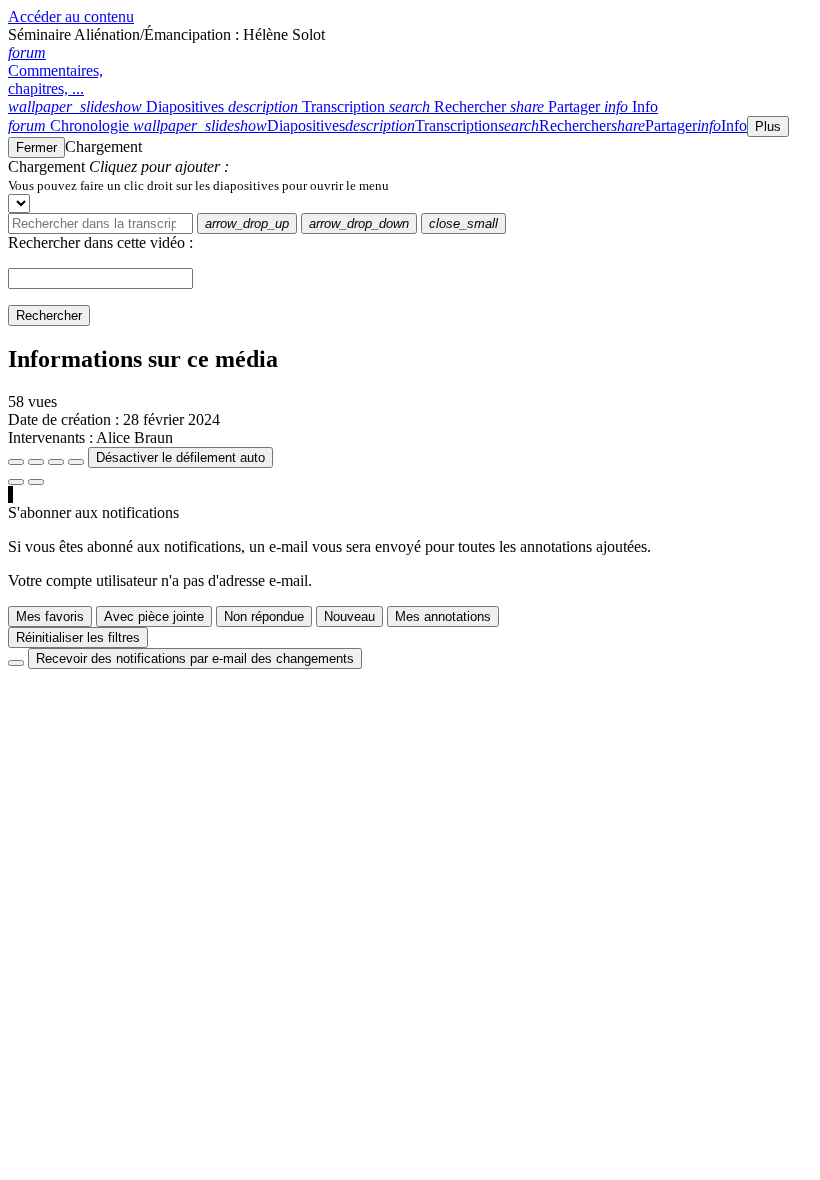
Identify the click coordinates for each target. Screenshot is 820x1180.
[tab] (118, 106)
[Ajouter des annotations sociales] (16, 482)
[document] (410, 185)
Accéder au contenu (71, 16)
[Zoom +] (76, 462)
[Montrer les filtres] (36, 462)
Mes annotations (443, 616)
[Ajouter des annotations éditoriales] (36, 482)
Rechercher (49, 315)
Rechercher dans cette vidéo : (100, 242)
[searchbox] (100, 223)
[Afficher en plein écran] (16, 462)
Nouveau (349, 616)
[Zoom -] (56, 462)
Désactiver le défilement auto (180, 457)
